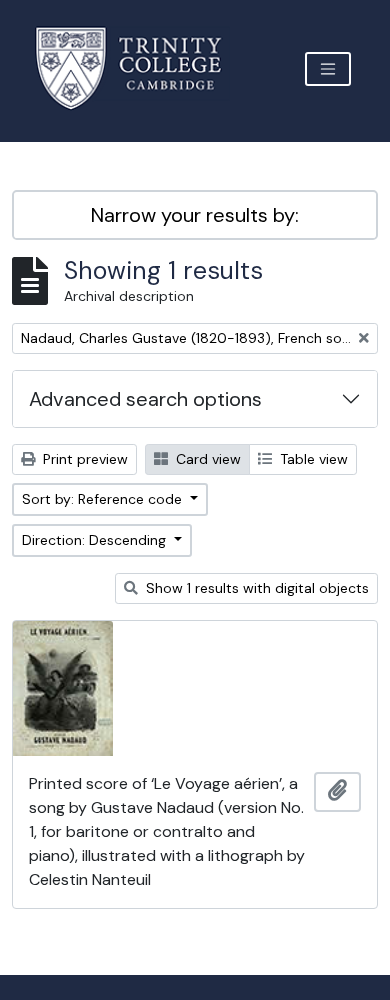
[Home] (140, 68)
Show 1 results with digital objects (255, 588)
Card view (206, 459)
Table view (312, 459)
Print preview (83, 459)
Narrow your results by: (195, 215)
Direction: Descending (96, 540)
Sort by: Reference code (104, 499)
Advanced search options (145, 399)
